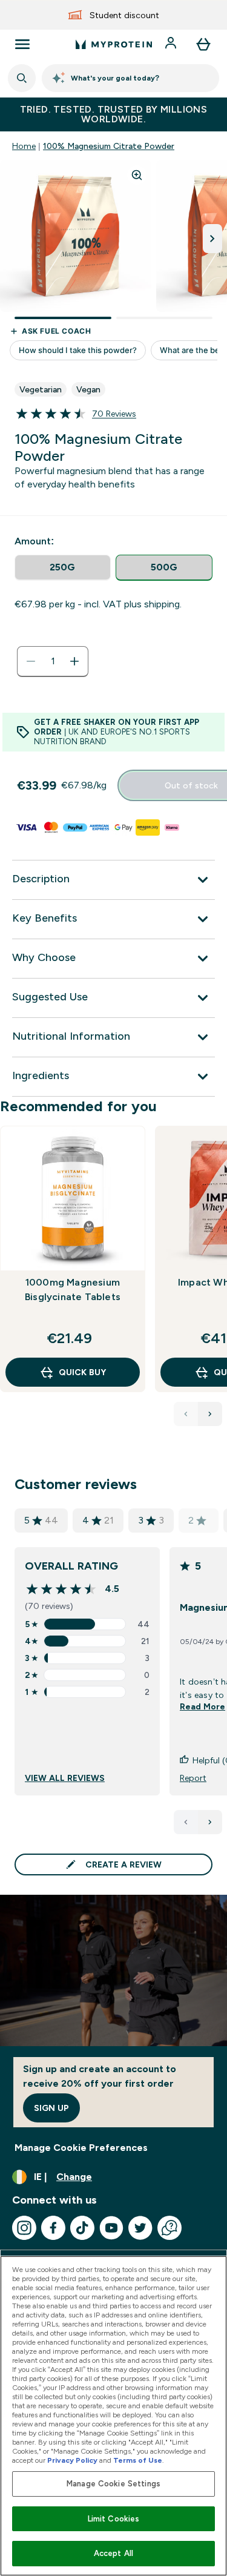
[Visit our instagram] (24, 2228)
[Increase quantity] (74, 661)
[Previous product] (186, 1414)
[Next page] (210, 1822)
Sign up (51, 2108)
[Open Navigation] (22, 44)
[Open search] (22, 78)
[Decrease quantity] (31, 661)
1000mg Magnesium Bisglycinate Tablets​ (73, 1290)
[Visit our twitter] (140, 2228)
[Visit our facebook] (53, 2228)
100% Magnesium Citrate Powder (109, 146)
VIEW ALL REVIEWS (65, 1778)
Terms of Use (138, 2460)
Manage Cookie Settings (113, 2484)
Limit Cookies (114, 2519)
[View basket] (203, 44)
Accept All (113, 2553)
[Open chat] (169, 2228)
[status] (53, 661)
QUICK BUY (82, 1372)
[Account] (172, 44)
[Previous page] (186, 1822)
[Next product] (210, 1414)
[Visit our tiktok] (82, 2228)
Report (193, 1778)
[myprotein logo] (114, 44)
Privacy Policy (72, 2460)
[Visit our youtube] (111, 2228)
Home (24, 146)
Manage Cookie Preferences (81, 2148)
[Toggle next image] (212, 239)
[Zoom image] (137, 175)
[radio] (63, 568)
